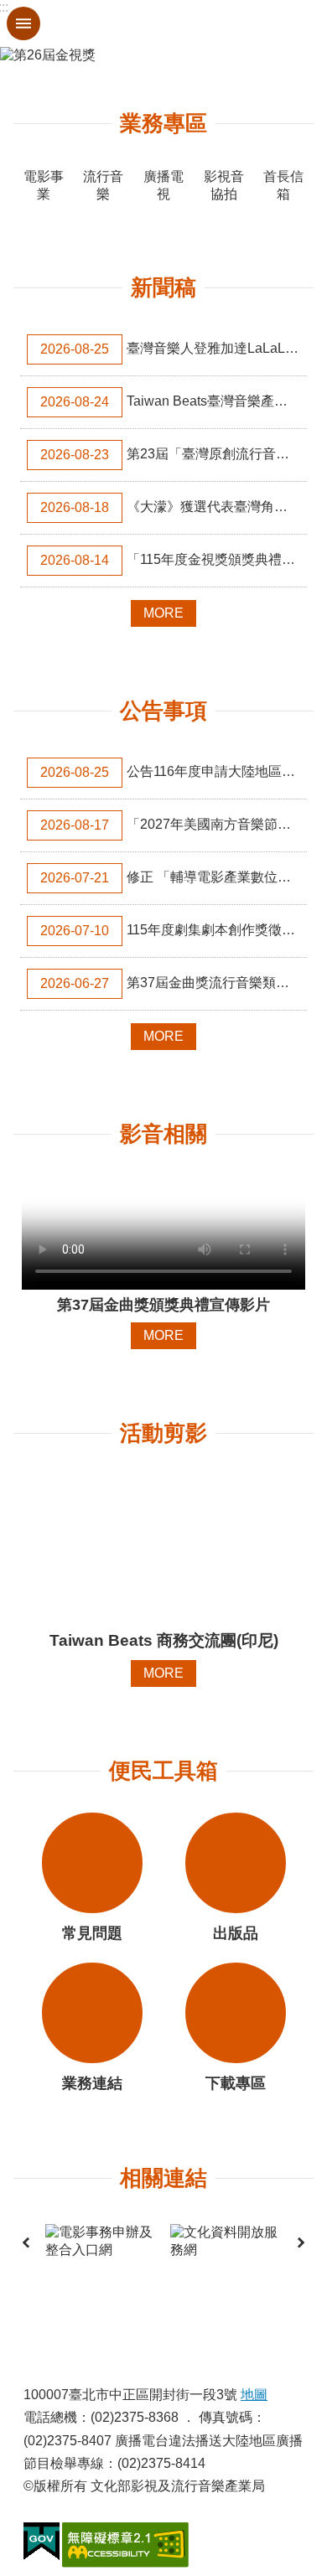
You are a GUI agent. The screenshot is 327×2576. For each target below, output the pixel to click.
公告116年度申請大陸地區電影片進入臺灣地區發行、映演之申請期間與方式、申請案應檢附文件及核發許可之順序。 (174, 772)
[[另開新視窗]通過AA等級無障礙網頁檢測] (125, 2545)
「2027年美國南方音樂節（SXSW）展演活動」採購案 (174, 825)
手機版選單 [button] (23, 23)
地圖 (254, 2395)
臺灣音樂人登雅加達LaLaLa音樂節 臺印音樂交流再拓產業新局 (174, 349)
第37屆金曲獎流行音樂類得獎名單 (174, 983)
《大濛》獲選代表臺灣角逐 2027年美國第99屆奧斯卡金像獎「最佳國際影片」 (174, 507)
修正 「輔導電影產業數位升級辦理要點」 (174, 877)
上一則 (26, 2242)
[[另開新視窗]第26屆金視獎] (163, 56)
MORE (163, 613)
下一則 (301, 2242)
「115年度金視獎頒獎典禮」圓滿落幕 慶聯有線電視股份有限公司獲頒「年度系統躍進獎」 (174, 560)
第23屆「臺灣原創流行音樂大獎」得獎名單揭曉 (174, 454)
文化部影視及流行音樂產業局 (163, 23)
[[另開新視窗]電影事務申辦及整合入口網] (101, 2242)
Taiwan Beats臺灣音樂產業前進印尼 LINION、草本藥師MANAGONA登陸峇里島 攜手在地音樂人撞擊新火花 (174, 401)
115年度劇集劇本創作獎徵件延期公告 (174, 930)
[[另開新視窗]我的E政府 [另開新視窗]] (42, 2542)
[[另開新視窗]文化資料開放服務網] (226, 2242)
